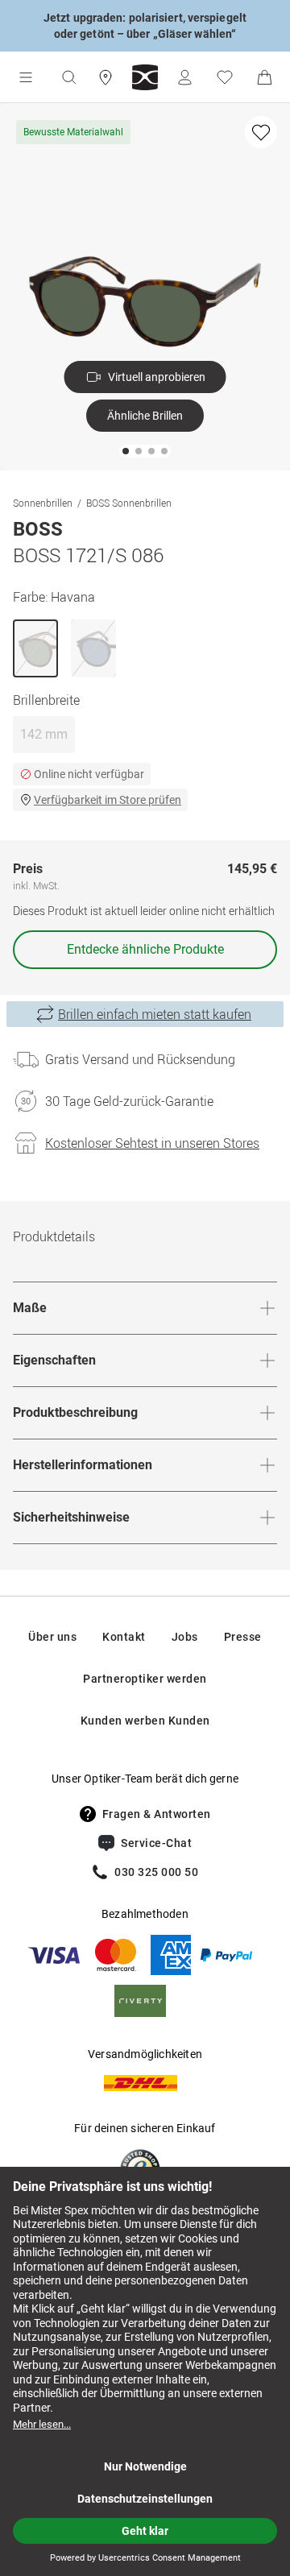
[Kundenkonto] (184, 77)
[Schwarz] (93, 648)
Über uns (52, 1637)
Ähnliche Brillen (145, 416)
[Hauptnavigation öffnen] (26, 77)
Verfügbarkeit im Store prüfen (108, 800)
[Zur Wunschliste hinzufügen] (261, 132)
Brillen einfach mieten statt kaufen (155, 1014)
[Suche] (68, 77)
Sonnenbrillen (43, 503)
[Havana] (35, 648)
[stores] (106, 77)
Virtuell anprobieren (157, 377)
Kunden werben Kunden (145, 1721)
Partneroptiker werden (145, 1679)
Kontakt (124, 1637)
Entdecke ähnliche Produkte (145, 949)
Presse (243, 1637)
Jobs (185, 1637)
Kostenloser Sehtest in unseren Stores (152, 1143)
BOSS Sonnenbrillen (129, 503)
